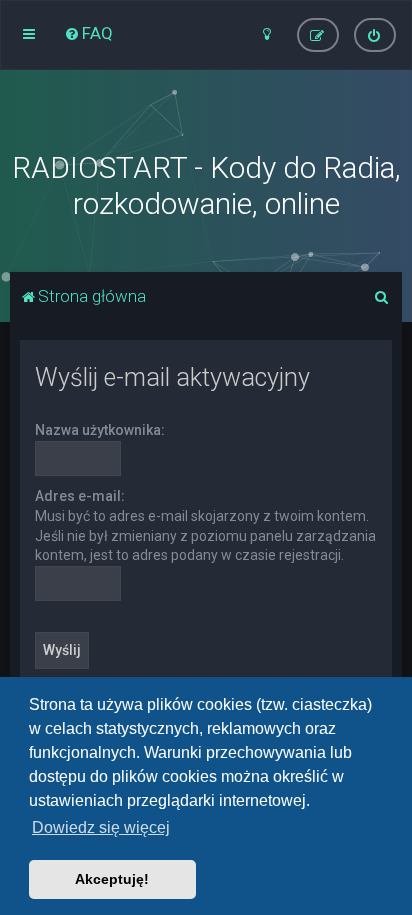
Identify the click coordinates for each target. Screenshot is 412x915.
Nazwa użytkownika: (100, 430)
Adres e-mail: (80, 496)
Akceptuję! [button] (112, 879)
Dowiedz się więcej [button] (101, 827)
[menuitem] (88, 33)
